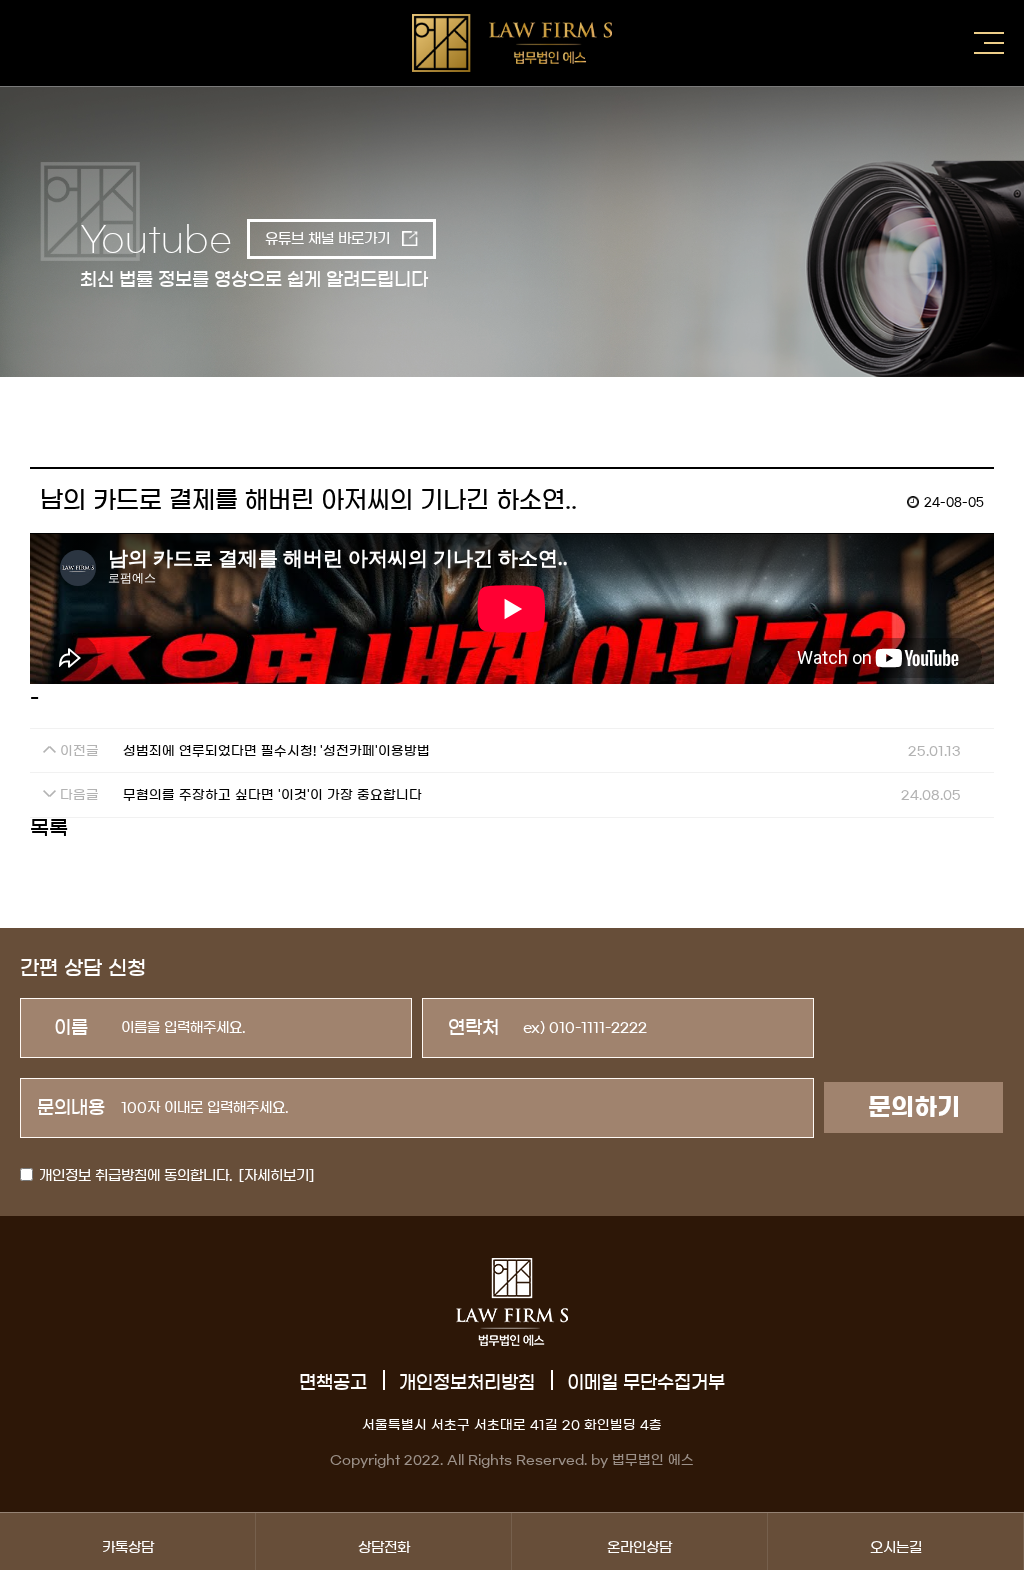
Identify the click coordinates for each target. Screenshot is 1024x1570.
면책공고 (333, 1383)
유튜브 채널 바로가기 (329, 239)
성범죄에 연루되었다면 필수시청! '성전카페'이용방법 (276, 751)
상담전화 (384, 1548)
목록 (49, 828)
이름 (71, 1028)
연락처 (473, 1028)
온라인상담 (639, 1548)
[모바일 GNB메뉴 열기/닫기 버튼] (989, 43)
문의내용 (71, 1108)
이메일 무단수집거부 (646, 1383)
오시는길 (896, 1548)
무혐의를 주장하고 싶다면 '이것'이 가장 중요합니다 (272, 795)
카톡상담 (128, 1548)
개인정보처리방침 (467, 1383)
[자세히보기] (276, 1176)
